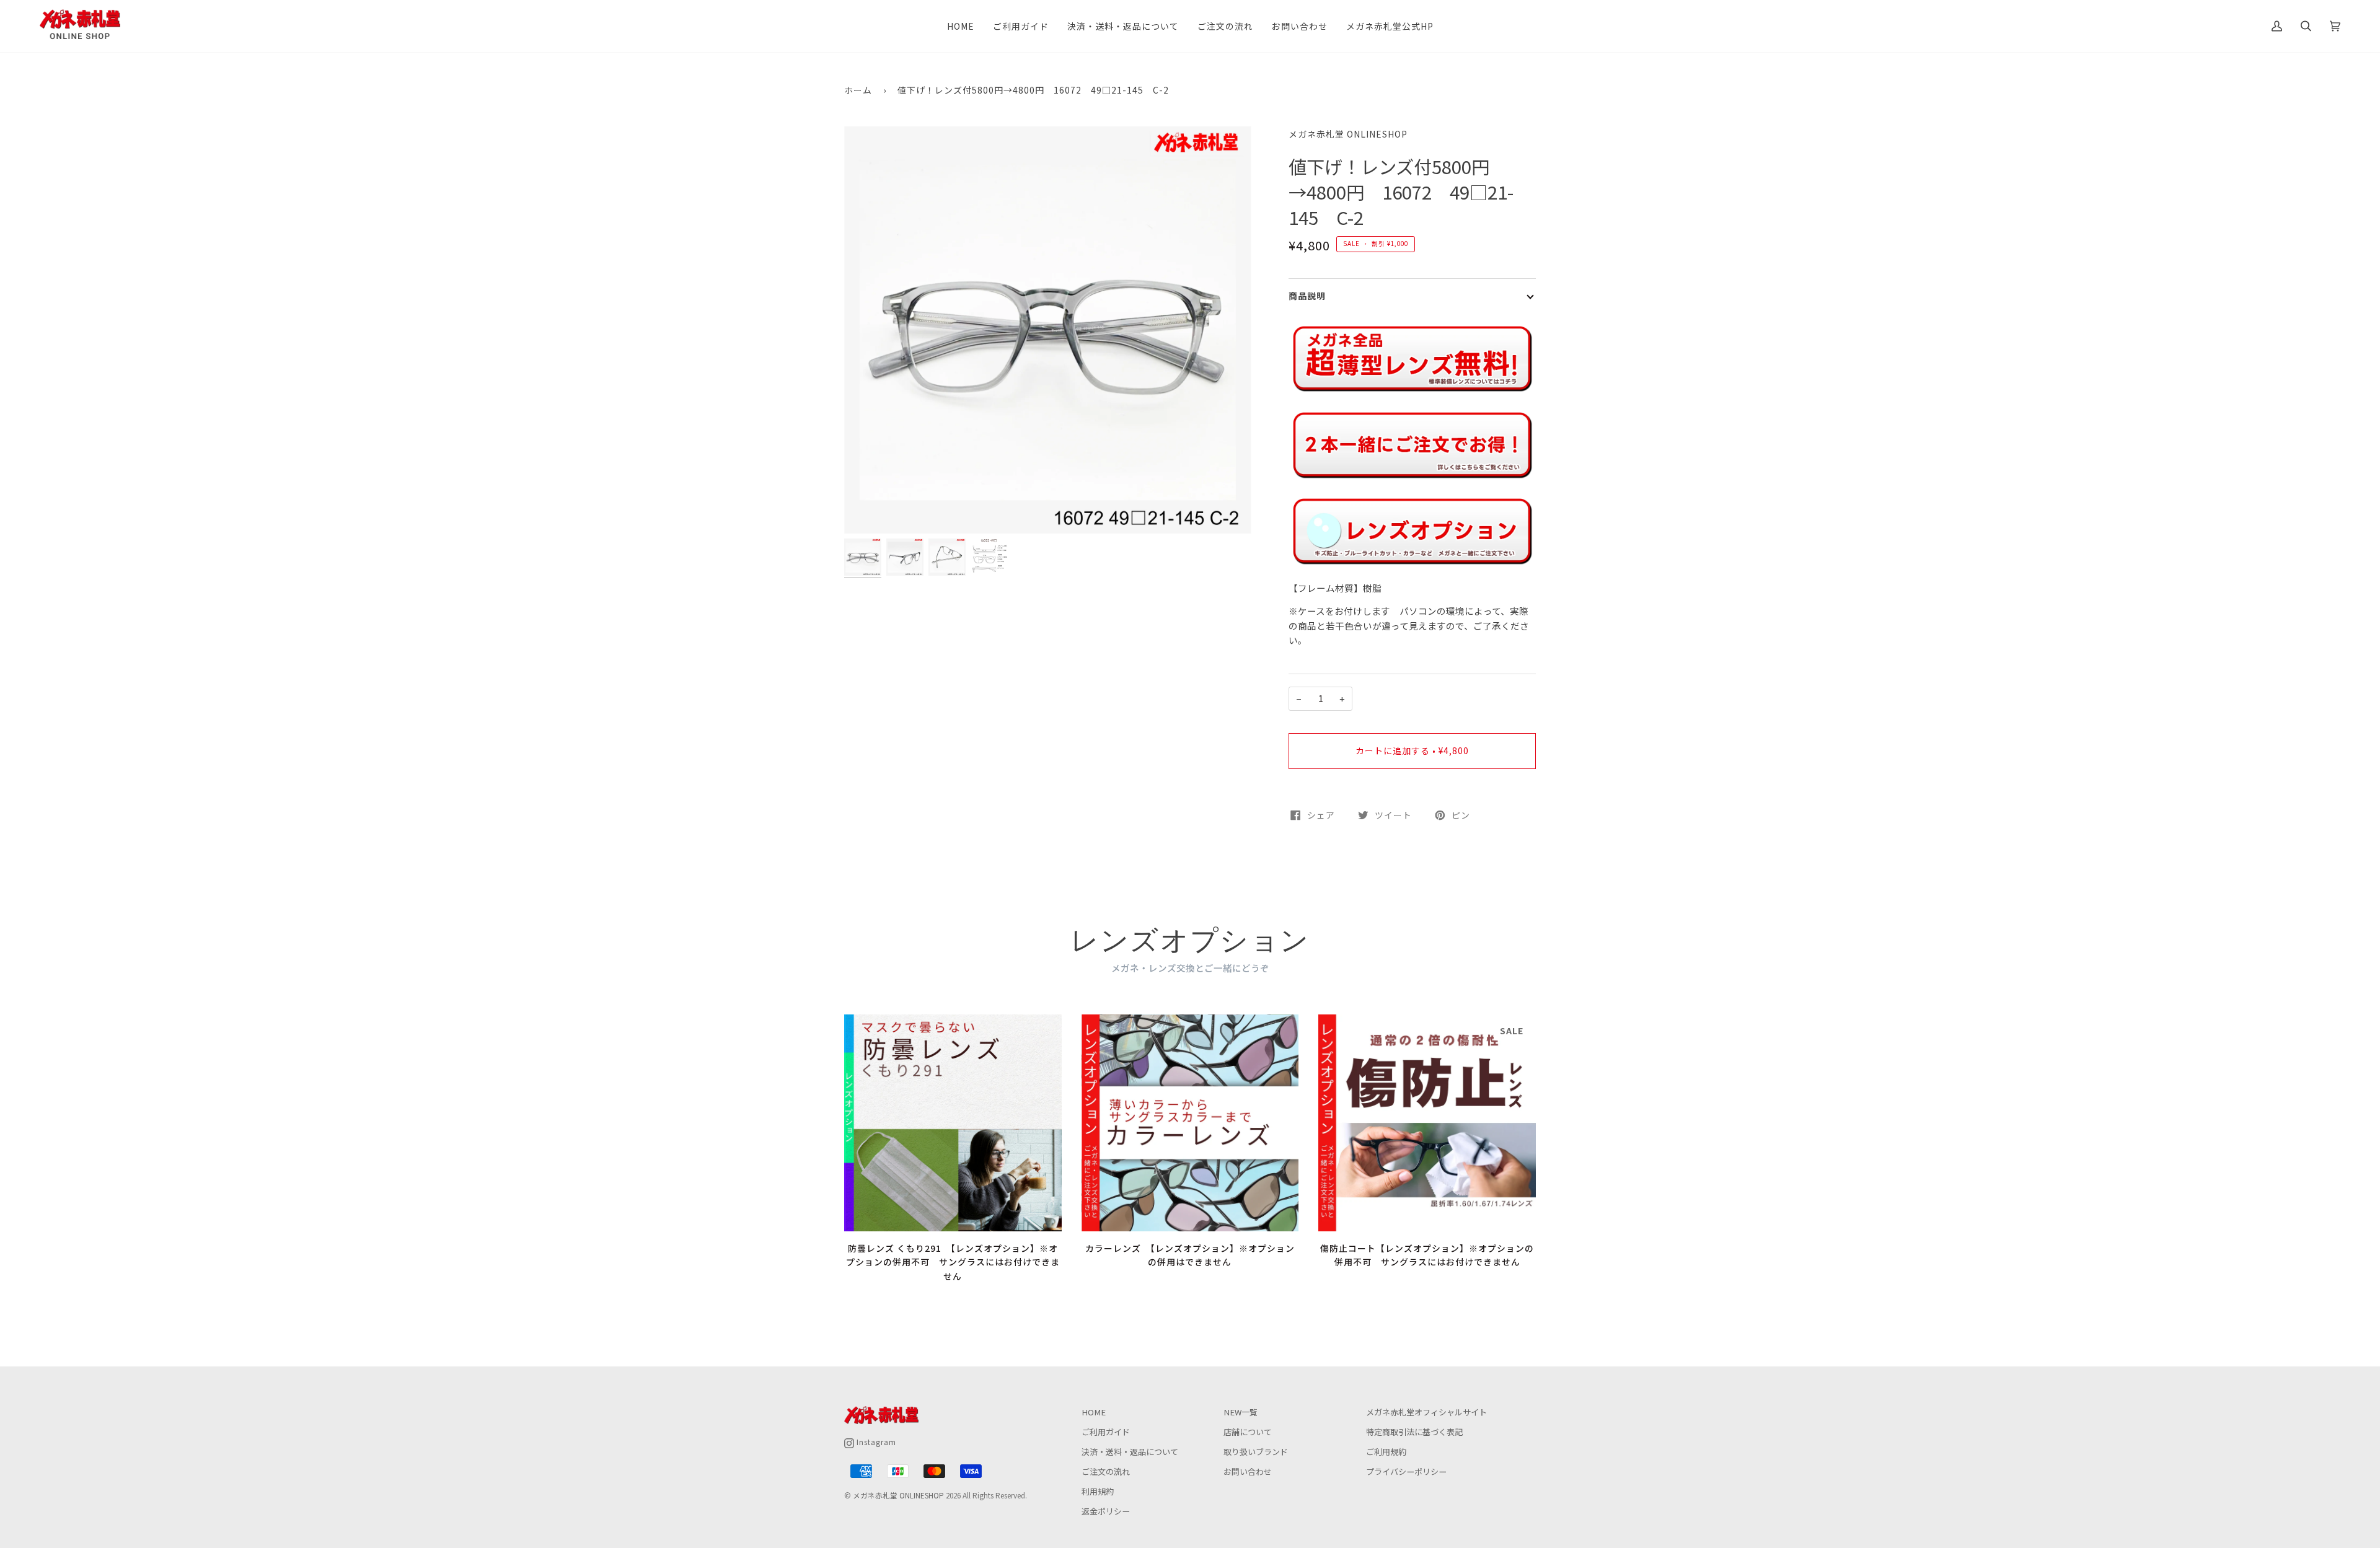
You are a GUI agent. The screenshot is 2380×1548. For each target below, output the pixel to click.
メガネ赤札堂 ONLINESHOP (1348, 134)
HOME (1094, 1412)
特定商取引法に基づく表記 (1414, 1432)
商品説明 (1307, 296)
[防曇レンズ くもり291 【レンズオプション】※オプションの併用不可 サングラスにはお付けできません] (953, 1123)
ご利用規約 (1386, 1452)
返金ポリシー (1106, 1511)
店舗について (1248, 1432)
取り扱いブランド (1256, 1452)
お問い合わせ (1248, 1471)
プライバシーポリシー (1406, 1471)
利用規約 (1098, 1491)
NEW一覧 (1241, 1412)
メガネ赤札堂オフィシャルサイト (1426, 1412)
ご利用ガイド (1106, 1432)
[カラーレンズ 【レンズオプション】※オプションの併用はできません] (1190, 1123)
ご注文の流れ (1106, 1471)
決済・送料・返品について (1130, 1452)
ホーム (858, 90)
